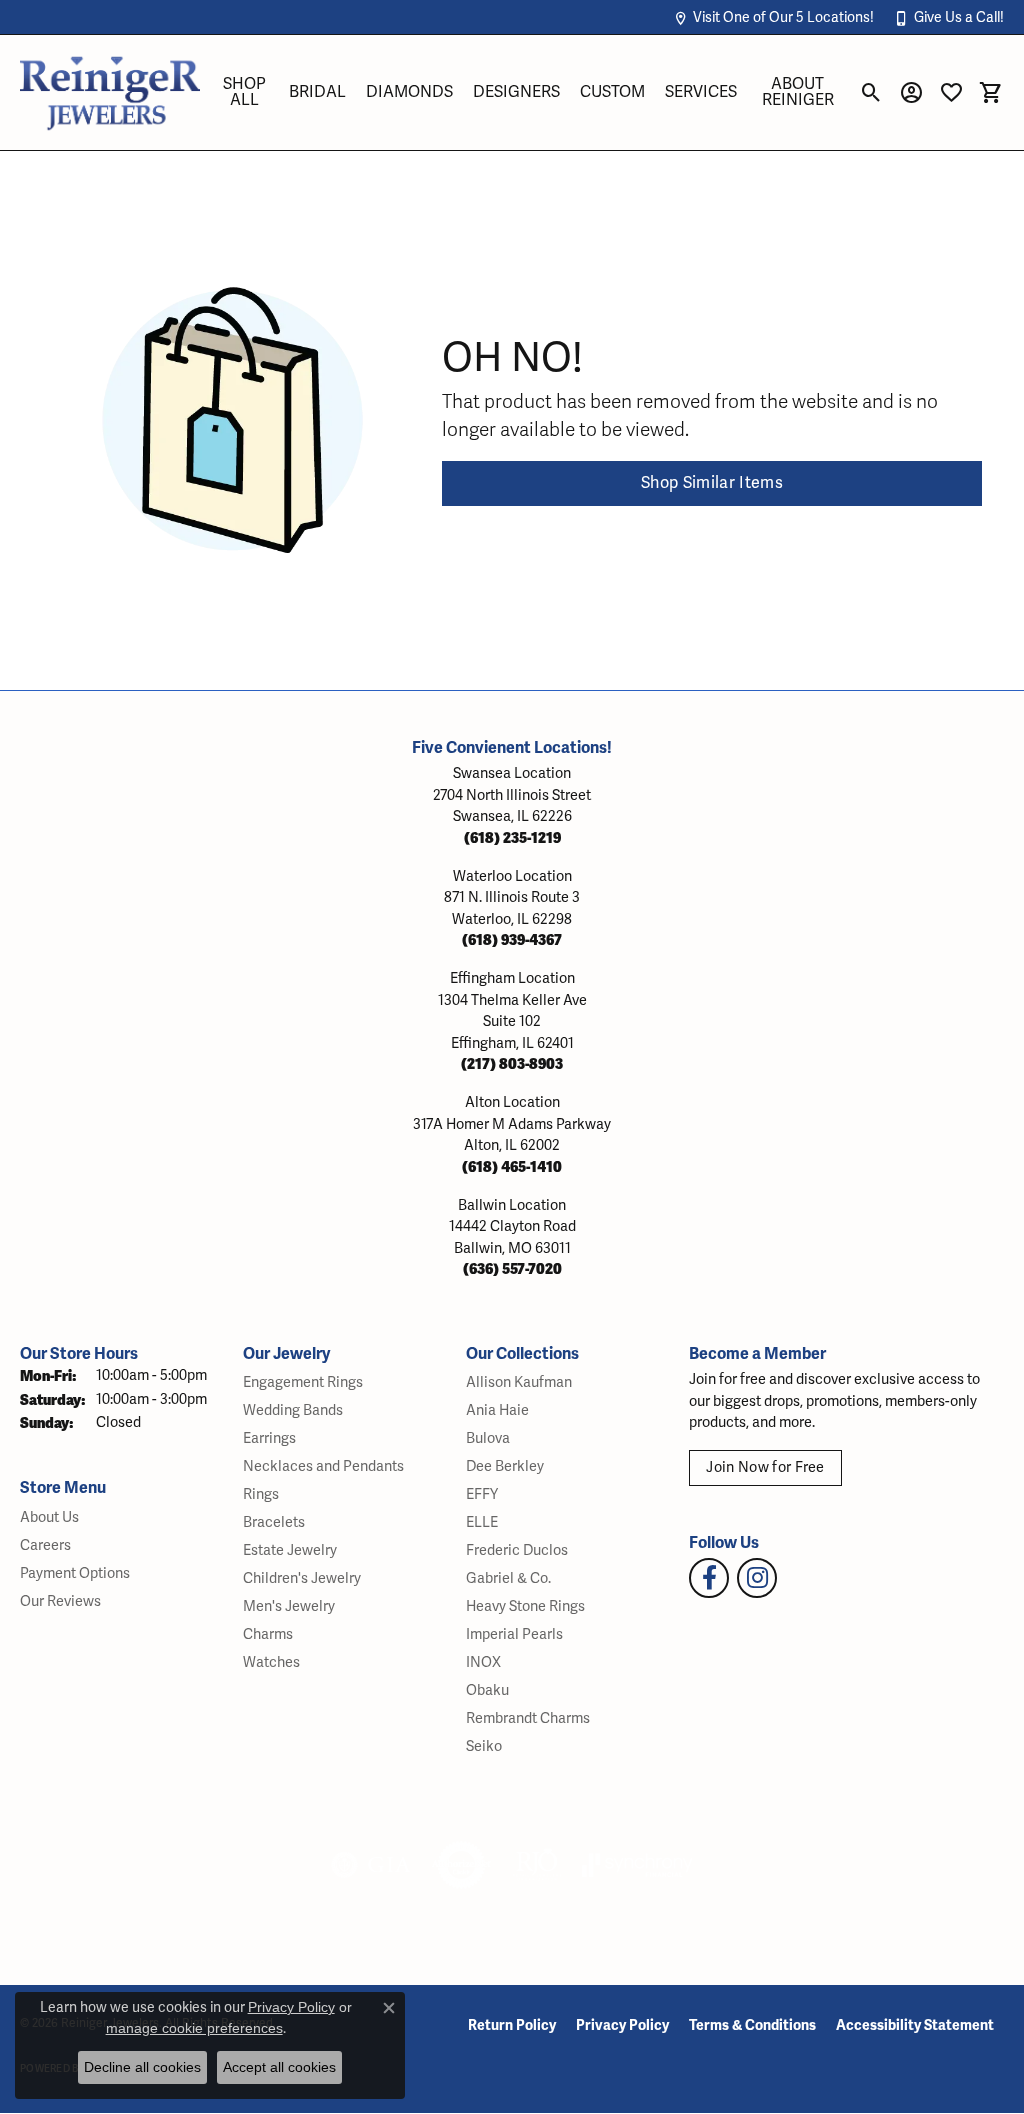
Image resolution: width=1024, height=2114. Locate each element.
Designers (516, 92)
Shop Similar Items (712, 483)
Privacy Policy (622, 2025)
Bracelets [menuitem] (274, 1522)
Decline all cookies (142, 2067)
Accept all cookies (279, 2067)
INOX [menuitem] (483, 1662)
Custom (612, 92)
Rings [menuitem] (261, 1494)
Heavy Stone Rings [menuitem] (525, 1606)
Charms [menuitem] (268, 1634)
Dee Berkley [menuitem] (505, 1466)
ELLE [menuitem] (482, 1522)
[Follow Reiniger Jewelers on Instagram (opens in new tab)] (757, 1578)
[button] (773, 17)
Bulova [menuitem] (488, 1438)
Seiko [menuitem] (484, 1746)
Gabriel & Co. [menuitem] (508, 1578)
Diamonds (409, 92)
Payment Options (75, 1573)
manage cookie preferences (194, 2028)
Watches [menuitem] (271, 1662)
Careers (45, 1545)
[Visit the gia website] (371, 1865)
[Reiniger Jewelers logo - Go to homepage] (110, 92)
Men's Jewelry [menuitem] (289, 1606)
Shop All (244, 92)
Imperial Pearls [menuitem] (514, 1634)
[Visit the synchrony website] (637, 1865)
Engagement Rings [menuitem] (303, 1382)
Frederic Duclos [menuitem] (517, 1550)
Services (701, 92)
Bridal (317, 92)
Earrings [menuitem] (269, 1438)
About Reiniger (798, 92)
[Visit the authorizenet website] (462, 1865)
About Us (49, 1517)
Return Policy (512, 2025)
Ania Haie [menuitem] (497, 1410)
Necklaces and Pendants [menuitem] (323, 1466)
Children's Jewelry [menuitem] (302, 1578)
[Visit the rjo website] (537, 1865)
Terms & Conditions (752, 2025)
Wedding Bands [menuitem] (293, 1410)
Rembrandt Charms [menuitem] (528, 1718)
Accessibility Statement (915, 2025)
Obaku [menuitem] (487, 1690)
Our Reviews (60, 1601)
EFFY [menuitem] (482, 1494)
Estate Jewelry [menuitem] (290, 1550)
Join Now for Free (765, 1467)
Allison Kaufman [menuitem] (519, 1382)
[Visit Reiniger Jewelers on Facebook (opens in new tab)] (709, 1578)
